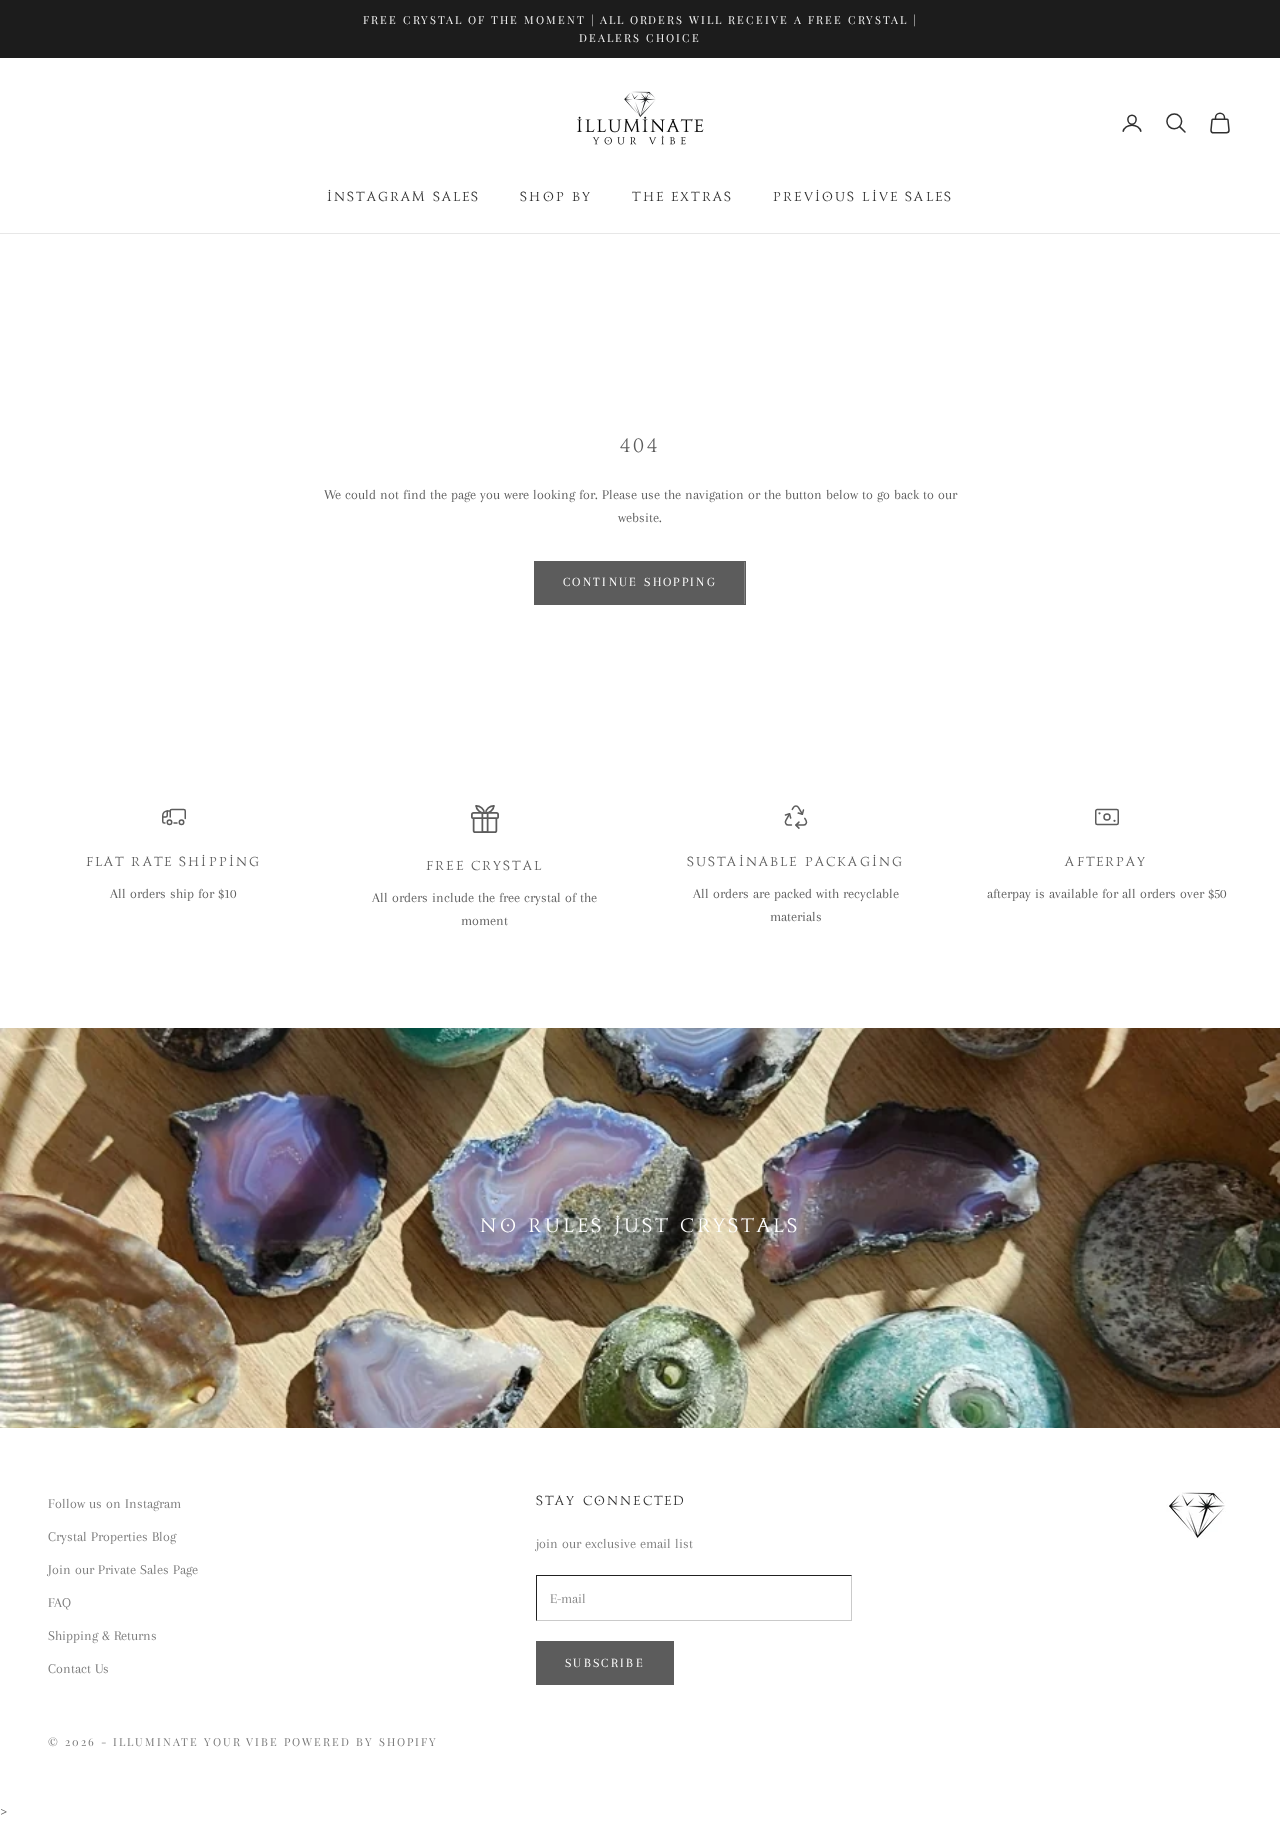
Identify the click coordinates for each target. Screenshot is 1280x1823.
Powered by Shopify (361, 1741)
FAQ (59, 1602)
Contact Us (78, 1668)
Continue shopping (640, 582)
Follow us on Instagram (114, 1503)
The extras (682, 198)
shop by (556, 198)
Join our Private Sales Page (123, 1569)
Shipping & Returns (102, 1635)
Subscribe (605, 1663)
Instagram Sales (403, 198)
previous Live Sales (863, 198)
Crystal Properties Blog (112, 1536)
